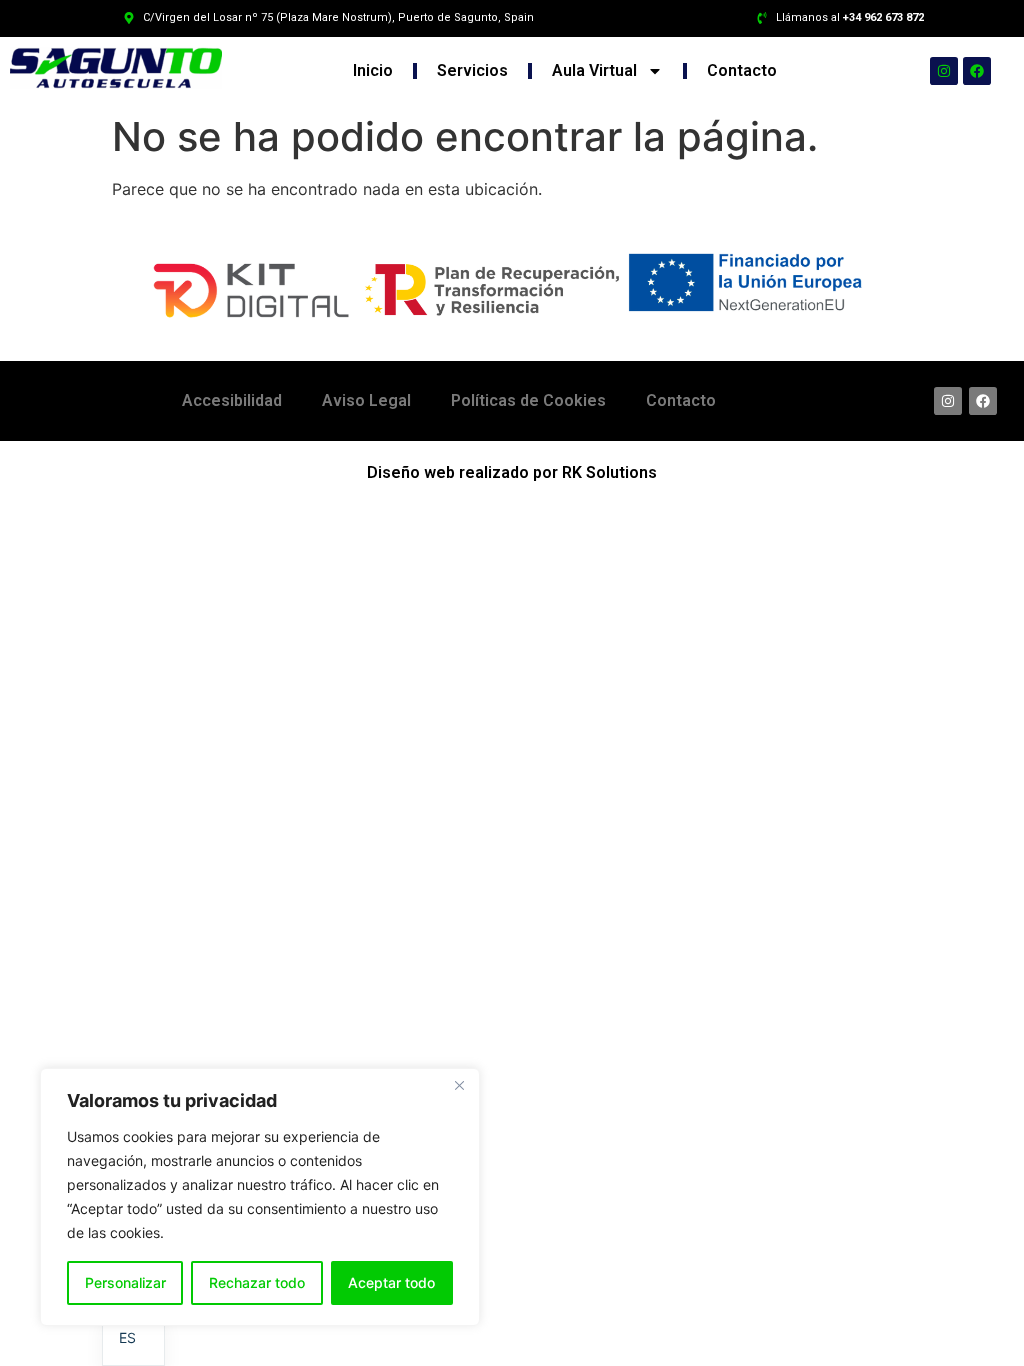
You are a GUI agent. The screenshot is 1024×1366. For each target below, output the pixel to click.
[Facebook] (977, 71)
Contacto (742, 70)
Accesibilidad (232, 400)
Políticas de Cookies (528, 400)
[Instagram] (944, 71)
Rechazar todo (257, 1282)
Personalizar (125, 1282)
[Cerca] (459, 1085)
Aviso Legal (366, 400)
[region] (260, 1197)
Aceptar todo (391, 1282)
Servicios (472, 70)
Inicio (373, 70)
